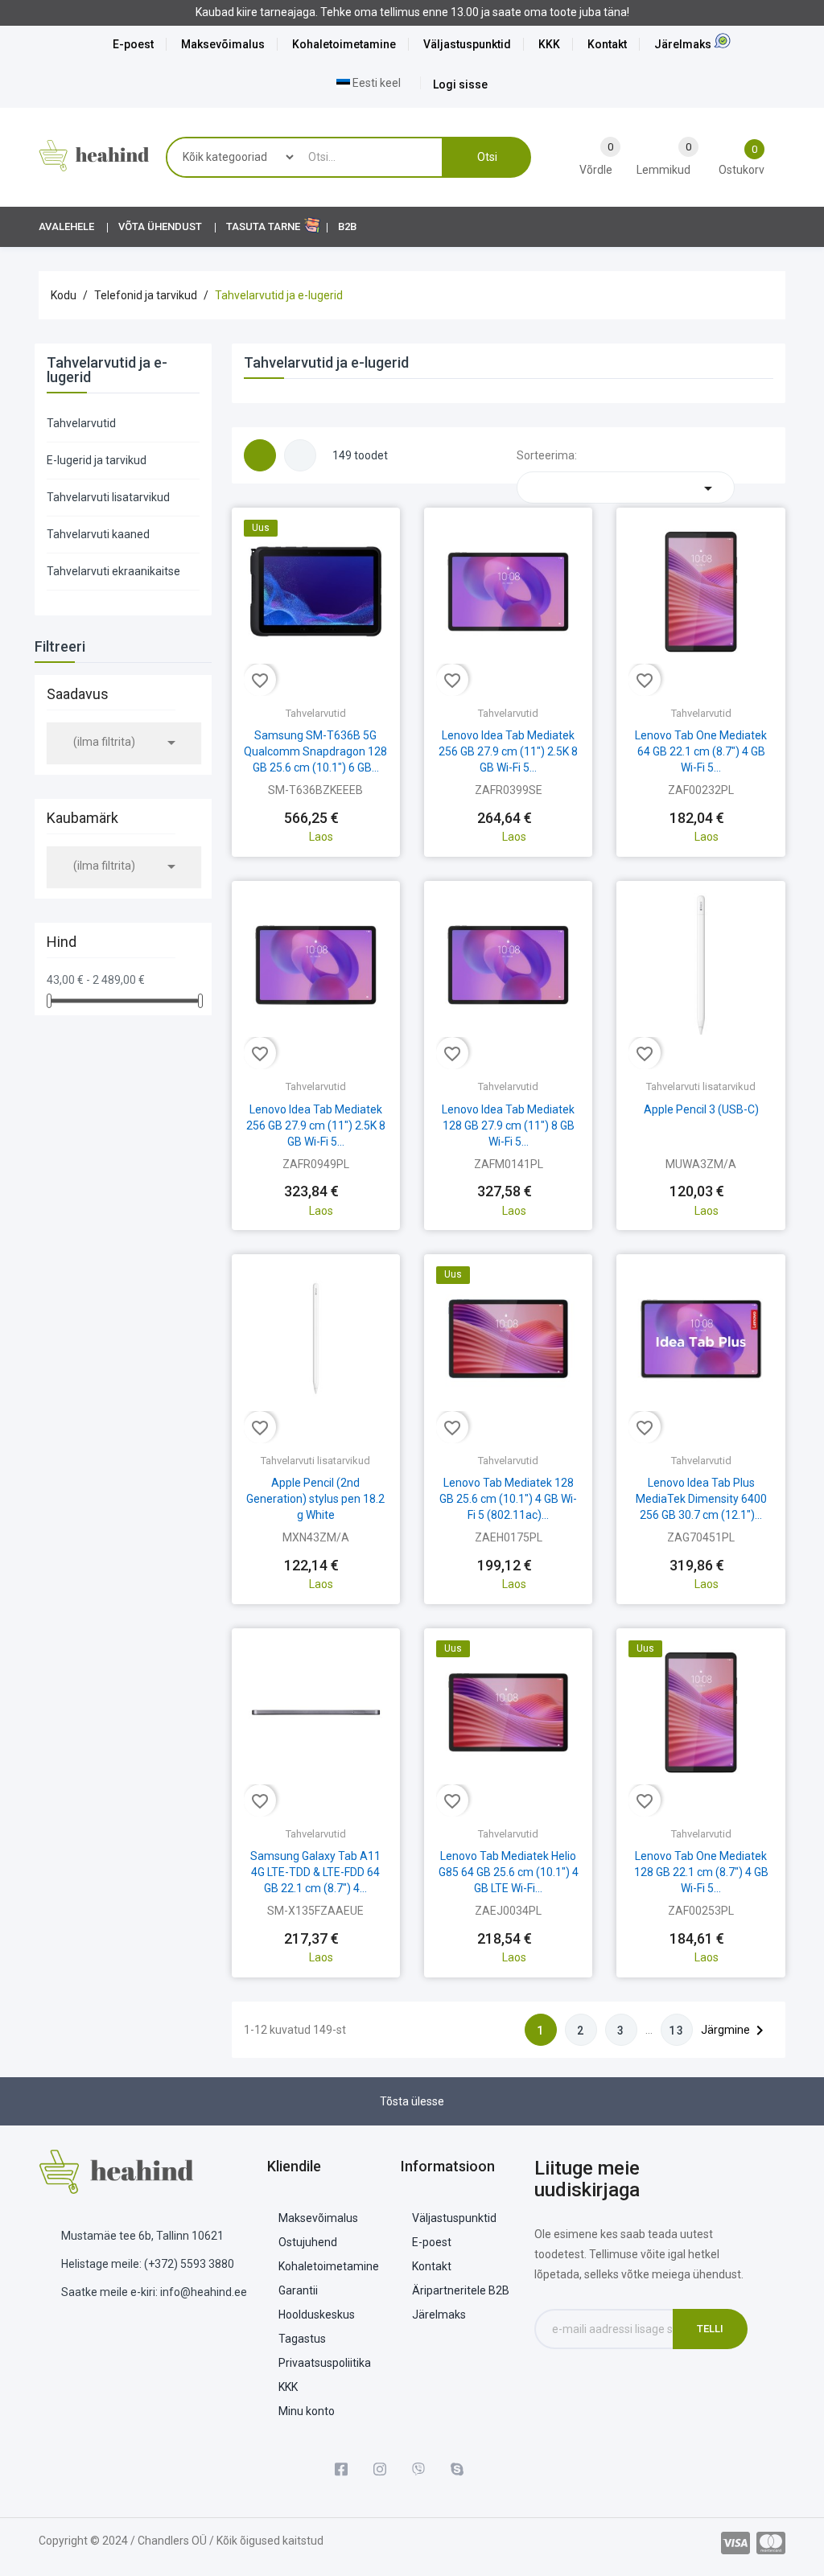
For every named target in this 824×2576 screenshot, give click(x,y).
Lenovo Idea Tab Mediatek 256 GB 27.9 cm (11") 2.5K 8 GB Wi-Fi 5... (508, 751)
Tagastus (302, 2339)
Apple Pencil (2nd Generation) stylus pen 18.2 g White (315, 1499)
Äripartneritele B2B (461, 2290)
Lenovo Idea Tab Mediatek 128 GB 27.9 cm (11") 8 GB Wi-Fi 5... (508, 1125)
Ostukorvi (315, 804)
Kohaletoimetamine (344, 44)
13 (677, 2031)
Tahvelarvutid (81, 423)
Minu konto (307, 2411)
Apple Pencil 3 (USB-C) (701, 1109)
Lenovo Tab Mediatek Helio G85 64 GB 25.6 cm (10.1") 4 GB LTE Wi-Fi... (509, 1872)
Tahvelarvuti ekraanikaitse (113, 571)
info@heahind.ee (204, 2292)
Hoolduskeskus (317, 2315)
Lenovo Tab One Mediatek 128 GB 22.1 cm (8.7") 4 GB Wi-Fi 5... (701, 1872)
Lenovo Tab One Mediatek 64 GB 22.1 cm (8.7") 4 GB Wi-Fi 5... (701, 751)
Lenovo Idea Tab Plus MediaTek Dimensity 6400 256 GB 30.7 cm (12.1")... (701, 1499)
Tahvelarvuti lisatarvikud (108, 497)
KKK (549, 44)
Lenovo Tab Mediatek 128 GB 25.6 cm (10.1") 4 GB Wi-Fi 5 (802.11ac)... (508, 1499)
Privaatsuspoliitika (325, 2363)
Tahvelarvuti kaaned (98, 534)
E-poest (133, 44)
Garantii (298, 2290)
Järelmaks (683, 44)
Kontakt (607, 44)
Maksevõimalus (223, 44)
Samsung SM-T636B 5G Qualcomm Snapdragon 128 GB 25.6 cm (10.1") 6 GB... (315, 751)
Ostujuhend (308, 2242)
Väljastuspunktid (467, 44)
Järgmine (735, 2031)
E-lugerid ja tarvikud (97, 460)
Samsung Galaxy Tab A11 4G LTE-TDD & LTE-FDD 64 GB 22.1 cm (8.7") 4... (315, 1872)
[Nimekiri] (300, 455)
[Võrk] (260, 455)
